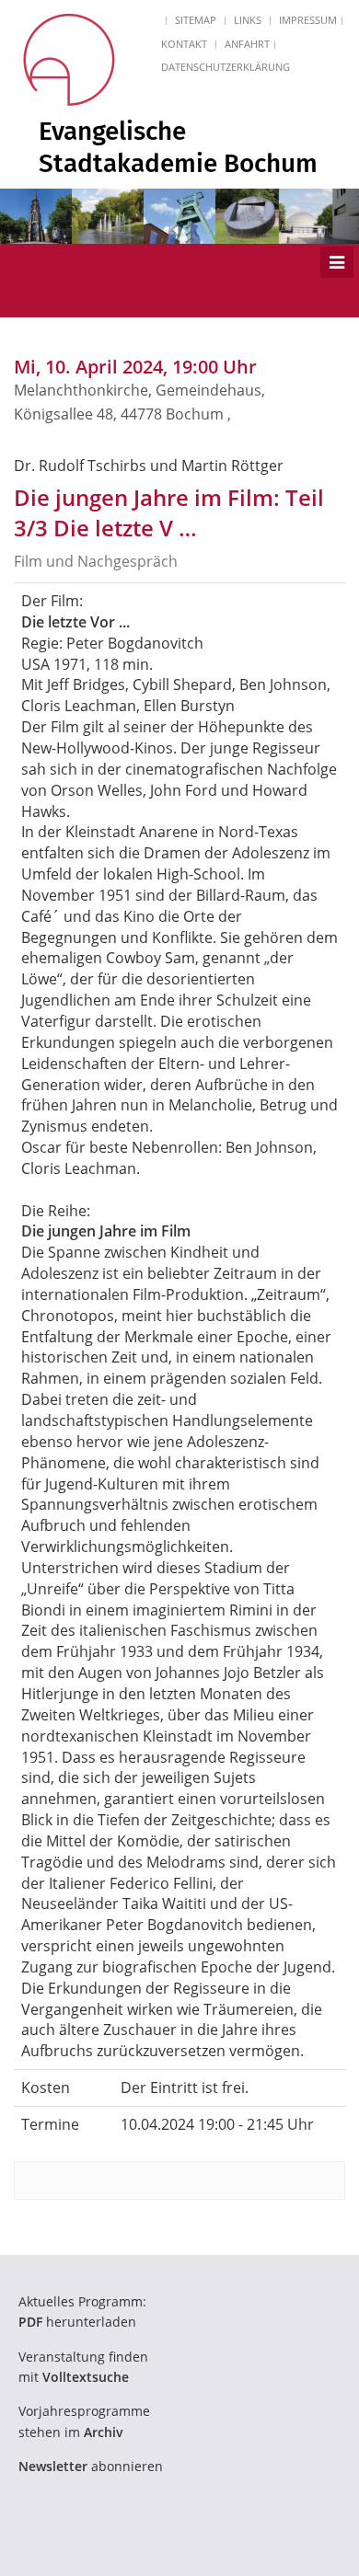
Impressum (308, 20)
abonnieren (91, 2466)
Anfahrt (247, 44)
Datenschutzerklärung (226, 67)
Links (248, 20)
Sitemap (196, 20)
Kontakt (184, 44)
